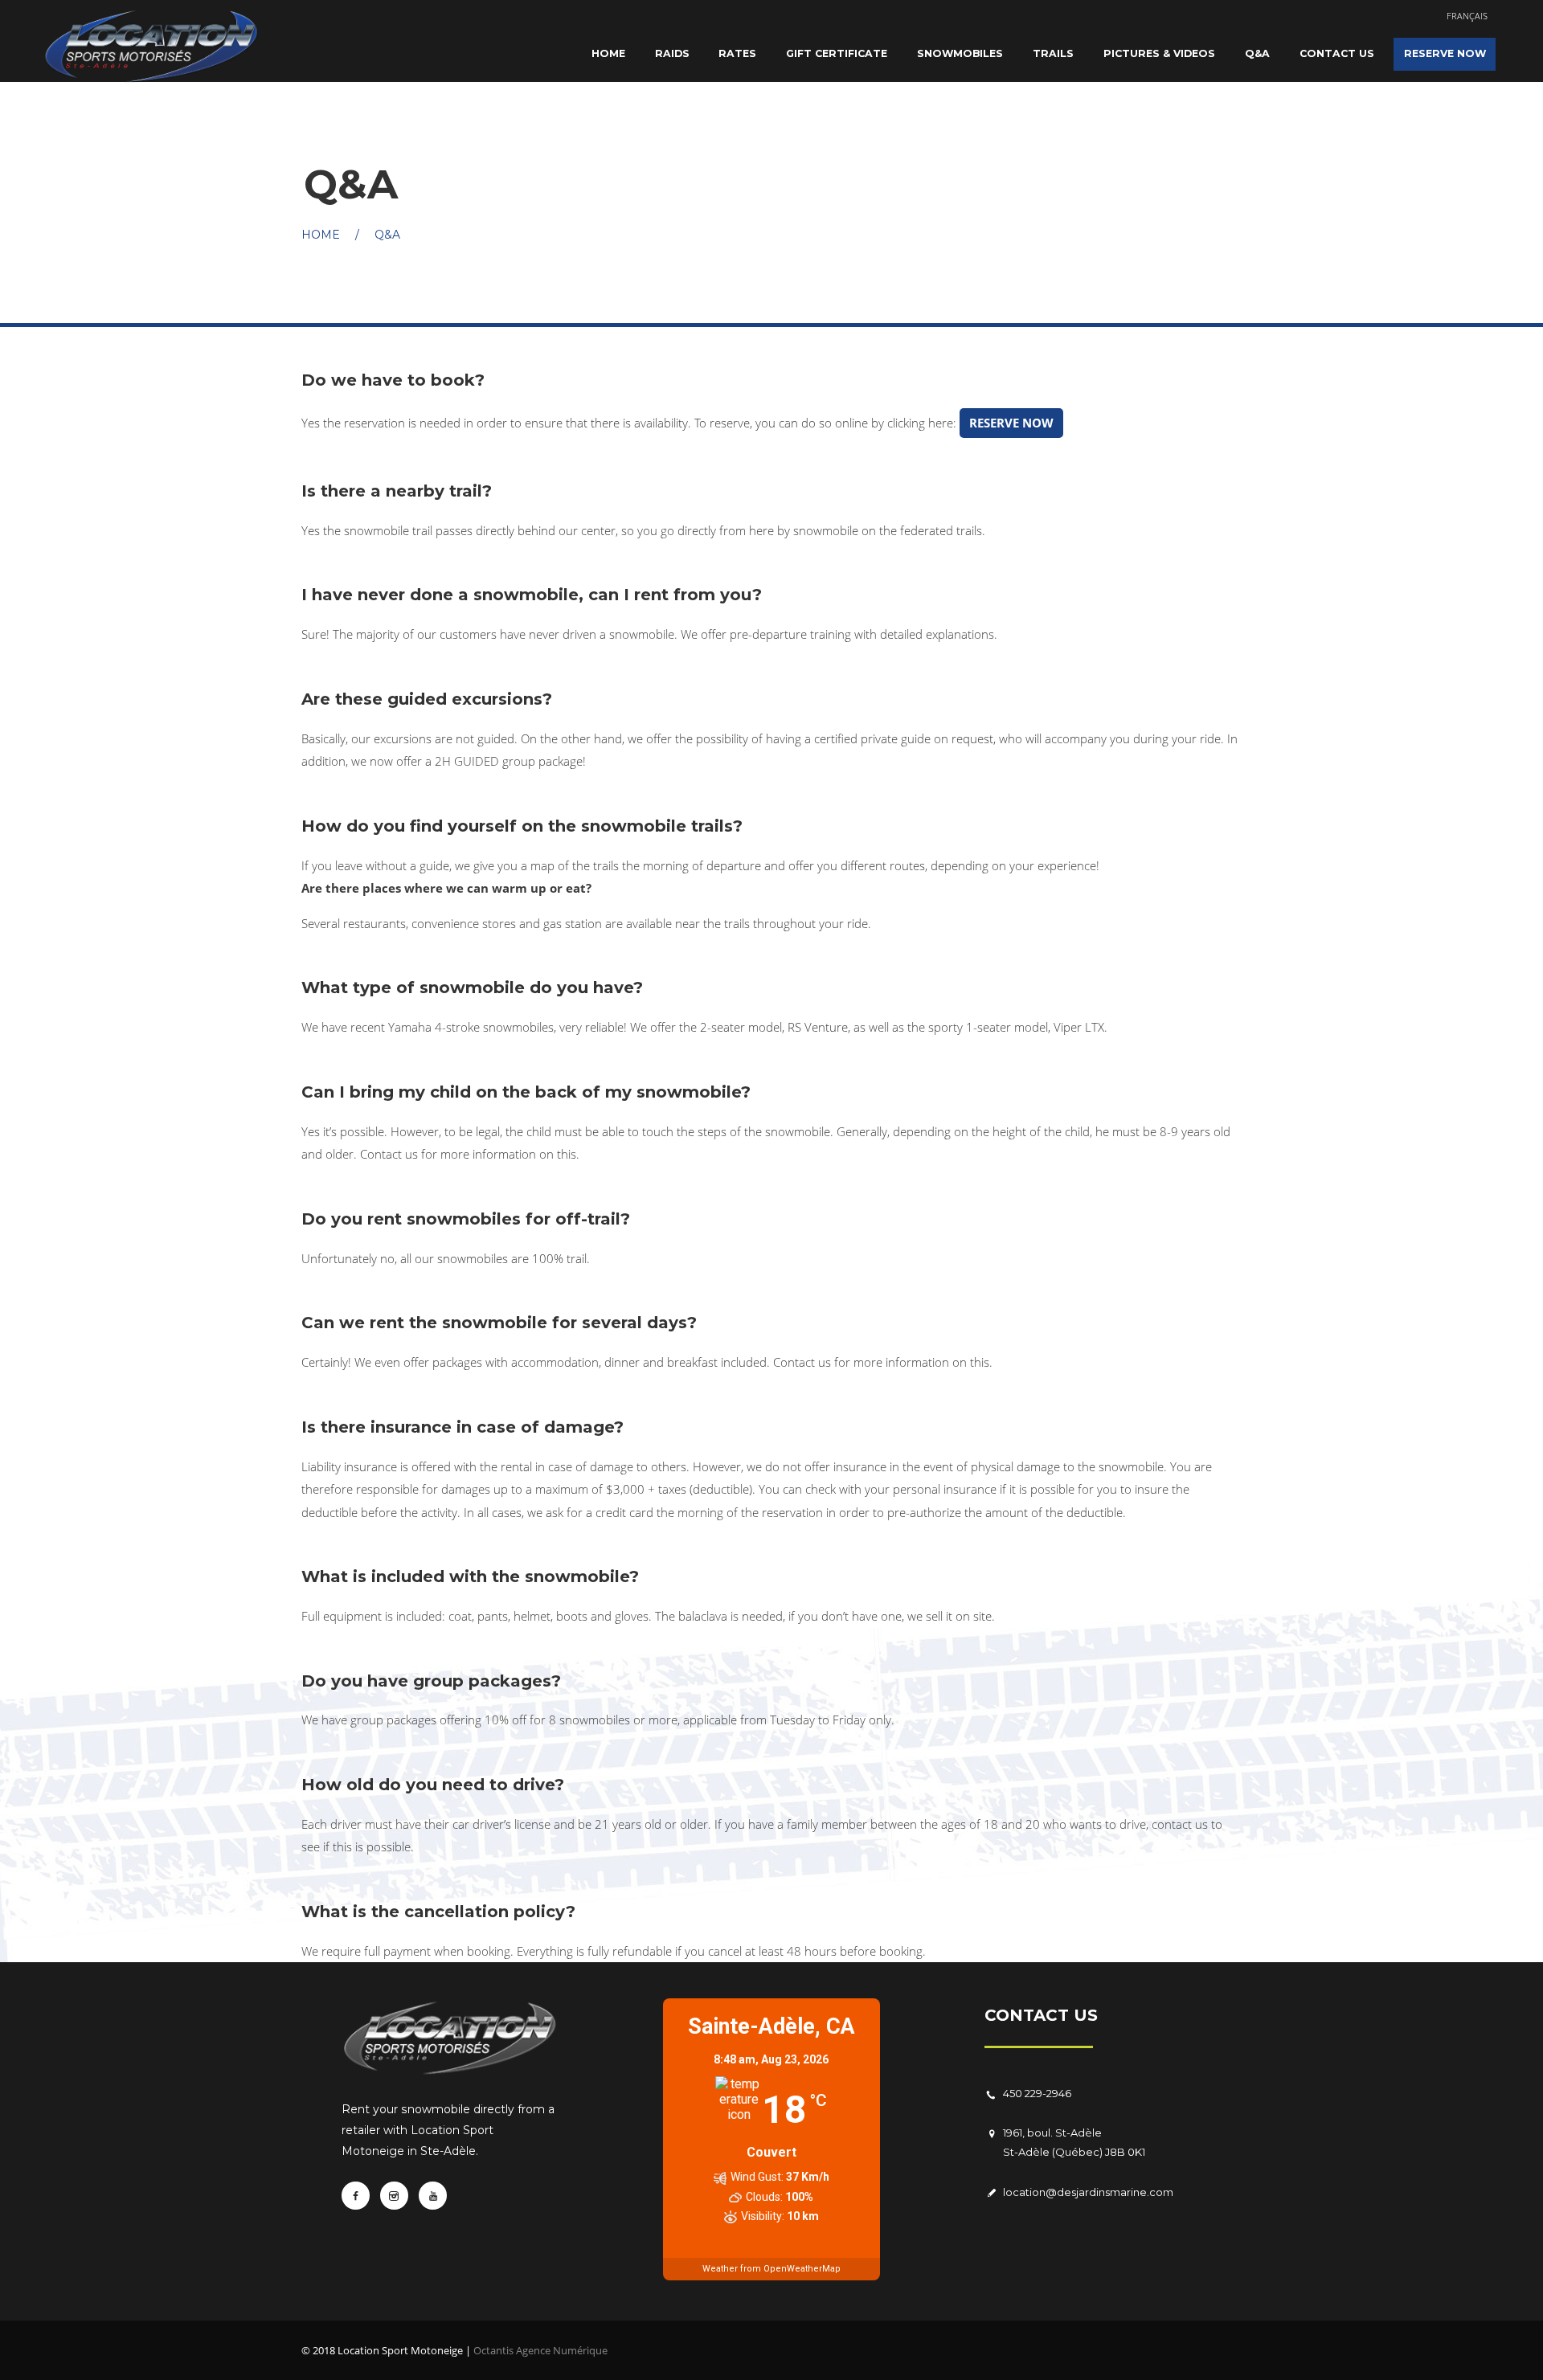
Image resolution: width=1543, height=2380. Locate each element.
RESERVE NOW (1011, 423)
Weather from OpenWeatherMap (771, 2269)
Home (321, 235)
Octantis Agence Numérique (540, 2350)
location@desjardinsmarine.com (1088, 2192)
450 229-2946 (1037, 2093)
